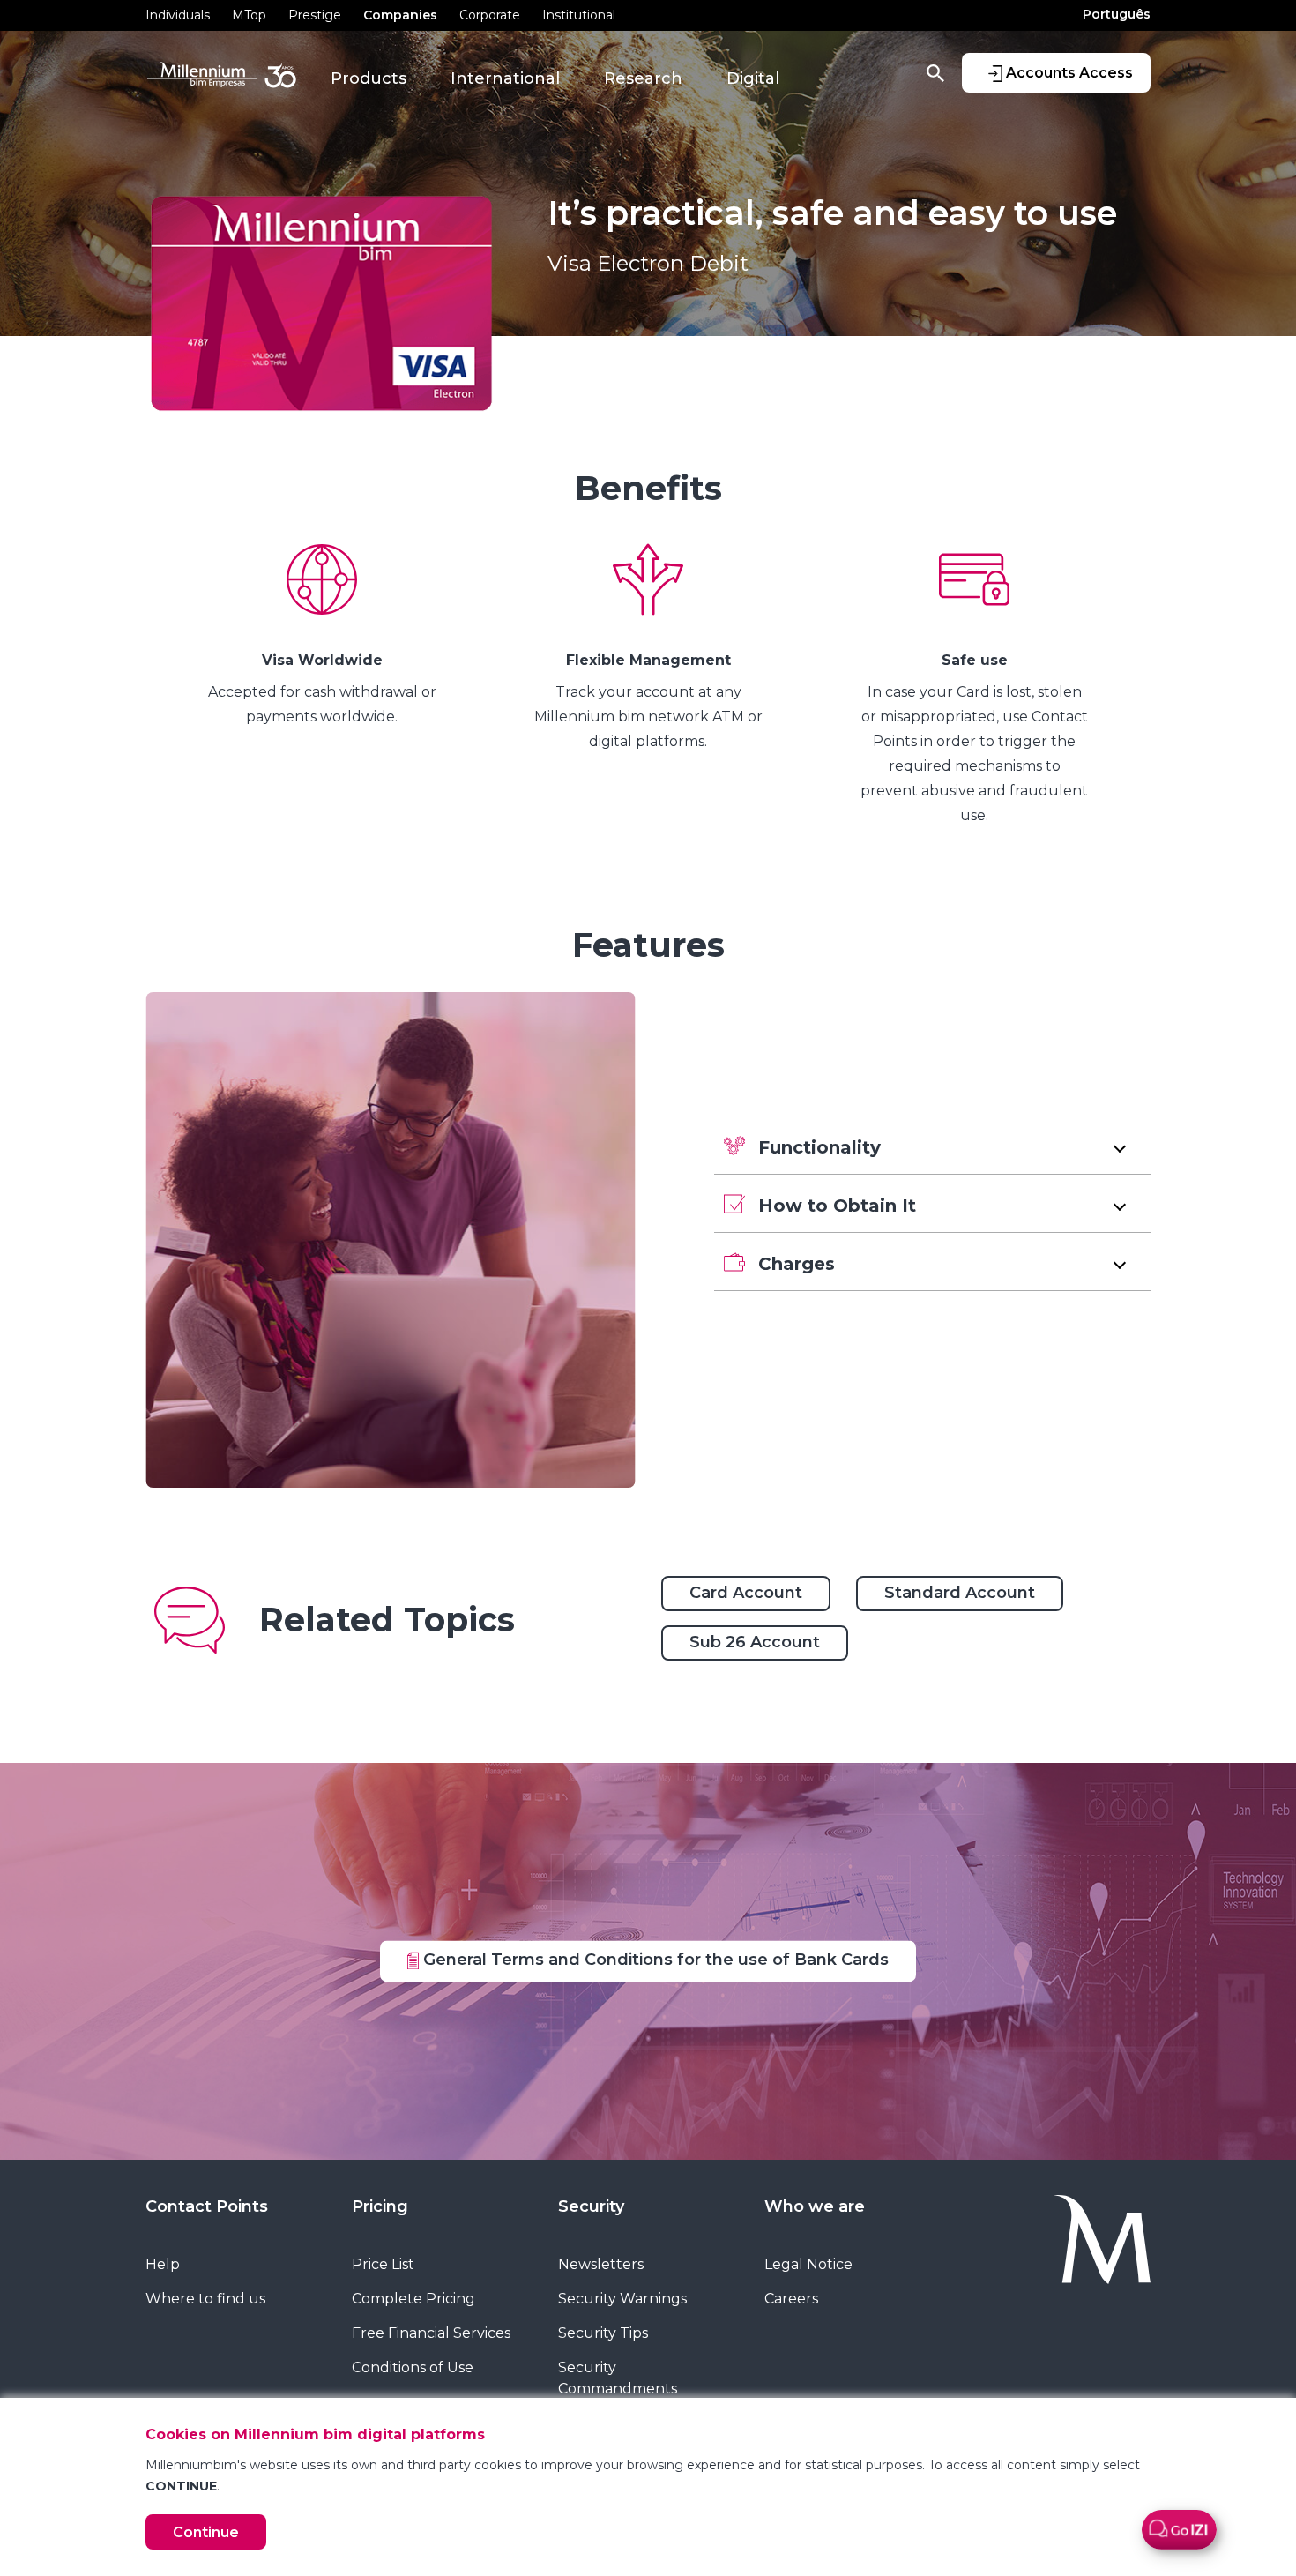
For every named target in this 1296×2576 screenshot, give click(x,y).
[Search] (935, 72)
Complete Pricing (413, 2299)
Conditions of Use (413, 2367)
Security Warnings (622, 2299)
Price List (383, 2264)
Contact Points (207, 2206)
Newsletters (601, 2264)
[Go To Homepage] (1061, 2240)
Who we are (815, 2206)
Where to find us (205, 2299)
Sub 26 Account (755, 1642)
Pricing (380, 2206)
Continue (206, 2532)
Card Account (746, 1593)
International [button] (505, 78)
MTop (249, 15)
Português (1117, 14)
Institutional (579, 15)
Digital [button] (753, 78)
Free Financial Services (431, 2333)
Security (591, 2206)
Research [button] (643, 78)
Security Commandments (618, 2378)
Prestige (315, 15)
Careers (791, 2299)
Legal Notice (808, 2264)
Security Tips (603, 2333)
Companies (400, 15)
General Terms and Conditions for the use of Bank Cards (654, 1960)
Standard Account (960, 1593)
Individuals (178, 15)
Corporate (490, 15)
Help (163, 2264)
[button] (932, 1145)
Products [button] (369, 78)
